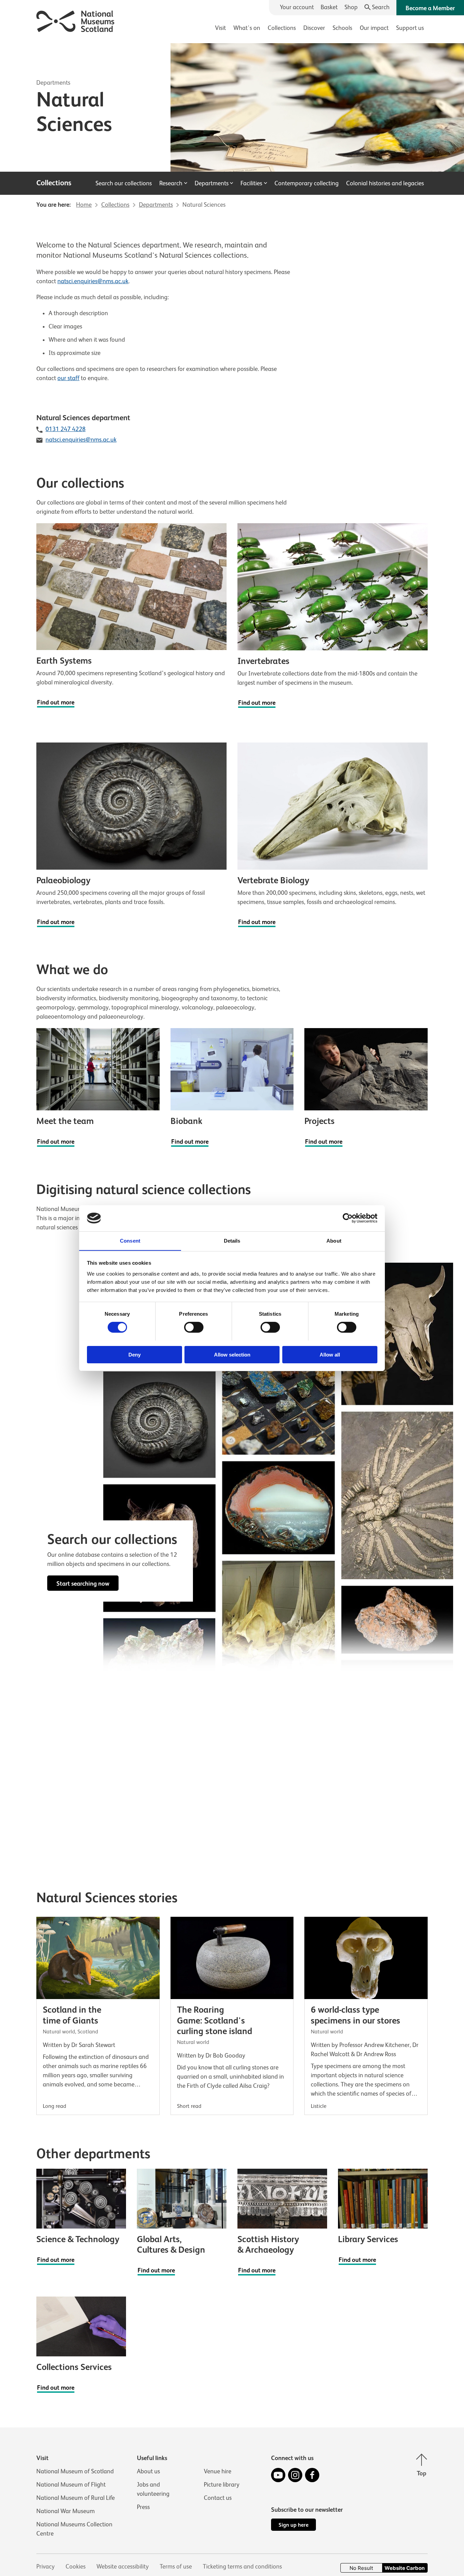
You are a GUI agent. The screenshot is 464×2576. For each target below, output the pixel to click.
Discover (314, 28)
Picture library (222, 2485)
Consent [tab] (130, 1240)
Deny (135, 1354)
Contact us (218, 2498)
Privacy (46, 2566)
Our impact (374, 28)
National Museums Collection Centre (74, 2529)
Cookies (76, 2566)
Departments (53, 83)
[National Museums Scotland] (76, 20)
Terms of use (176, 2566)
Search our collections (124, 183)
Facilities (251, 183)
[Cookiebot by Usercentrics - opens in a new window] (348, 1218)
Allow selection (232, 1354)
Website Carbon (405, 2568)
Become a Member (430, 8)
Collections (282, 28)
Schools (342, 28)
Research (171, 183)
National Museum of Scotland (75, 2471)
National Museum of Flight (71, 2485)
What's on (247, 28)
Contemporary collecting (307, 183)
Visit (220, 28)
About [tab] (334, 1240)
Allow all (330, 1354)
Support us (410, 28)
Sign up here (293, 2525)
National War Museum (66, 2511)
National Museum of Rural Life (76, 2498)
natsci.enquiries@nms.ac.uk (93, 281)
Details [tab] (232, 1240)
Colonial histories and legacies (385, 183)
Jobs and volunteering (153, 2489)
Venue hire (218, 2471)
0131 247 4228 (66, 429)
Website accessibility (123, 2566)
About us (148, 2471)
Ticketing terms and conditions (242, 2566)
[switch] (194, 1327)
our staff (68, 378)
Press (143, 2507)
